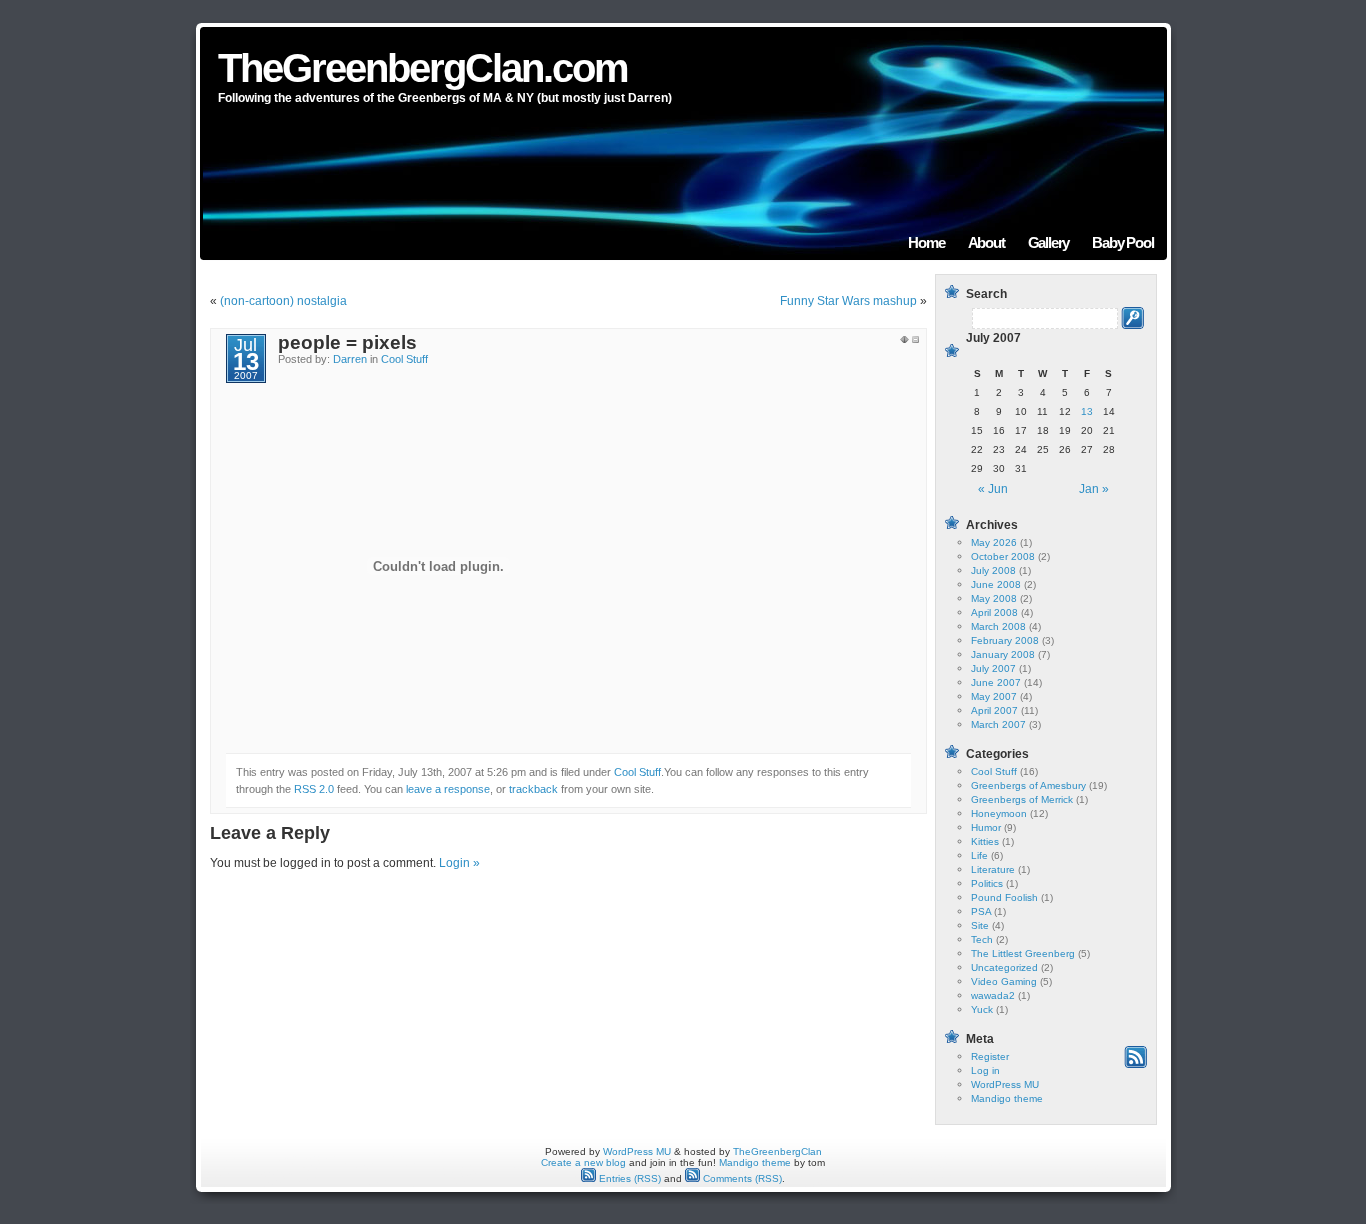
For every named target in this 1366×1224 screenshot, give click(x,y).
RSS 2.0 (314, 789)
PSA (981, 911)
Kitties (985, 841)
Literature (993, 869)
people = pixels (347, 342)
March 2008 (998, 626)
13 (1087, 411)
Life (979, 855)
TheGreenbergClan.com (423, 68)
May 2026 (994, 542)
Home (926, 242)
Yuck (982, 1009)
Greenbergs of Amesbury (1028, 785)
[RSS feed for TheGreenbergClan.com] (1135, 1064)
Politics (987, 883)
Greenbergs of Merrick (1022, 799)
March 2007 (998, 724)
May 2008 (994, 598)
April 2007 (994, 710)
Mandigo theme (1007, 1098)
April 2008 (994, 612)
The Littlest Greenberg (1023, 953)
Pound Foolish (1004, 897)
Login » (459, 863)
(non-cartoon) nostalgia (283, 301)
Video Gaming (1004, 981)
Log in (985, 1070)
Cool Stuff (404, 359)
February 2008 (1005, 640)
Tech (982, 939)
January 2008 (1003, 654)
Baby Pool (1122, 242)
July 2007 (993, 668)
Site (980, 925)
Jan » (1094, 489)
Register (990, 1056)
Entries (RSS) (628, 1178)
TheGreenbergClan (777, 1151)
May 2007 (994, 696)
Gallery (1049, 242)
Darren (350, 359)
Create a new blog (583, 1162)
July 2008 (993, 570)
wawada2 (993, 995)
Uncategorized (1004, 967)
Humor (986, 827)
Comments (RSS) (741, 1178)
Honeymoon (999, 813)
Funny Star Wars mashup (848, 301)
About (986, 242)
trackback (533, 789)
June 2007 (996, 682)
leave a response (448, 789)
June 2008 (996, 584)
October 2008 (1003, 556)
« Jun (993, 489)
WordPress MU (1005, 1084)
